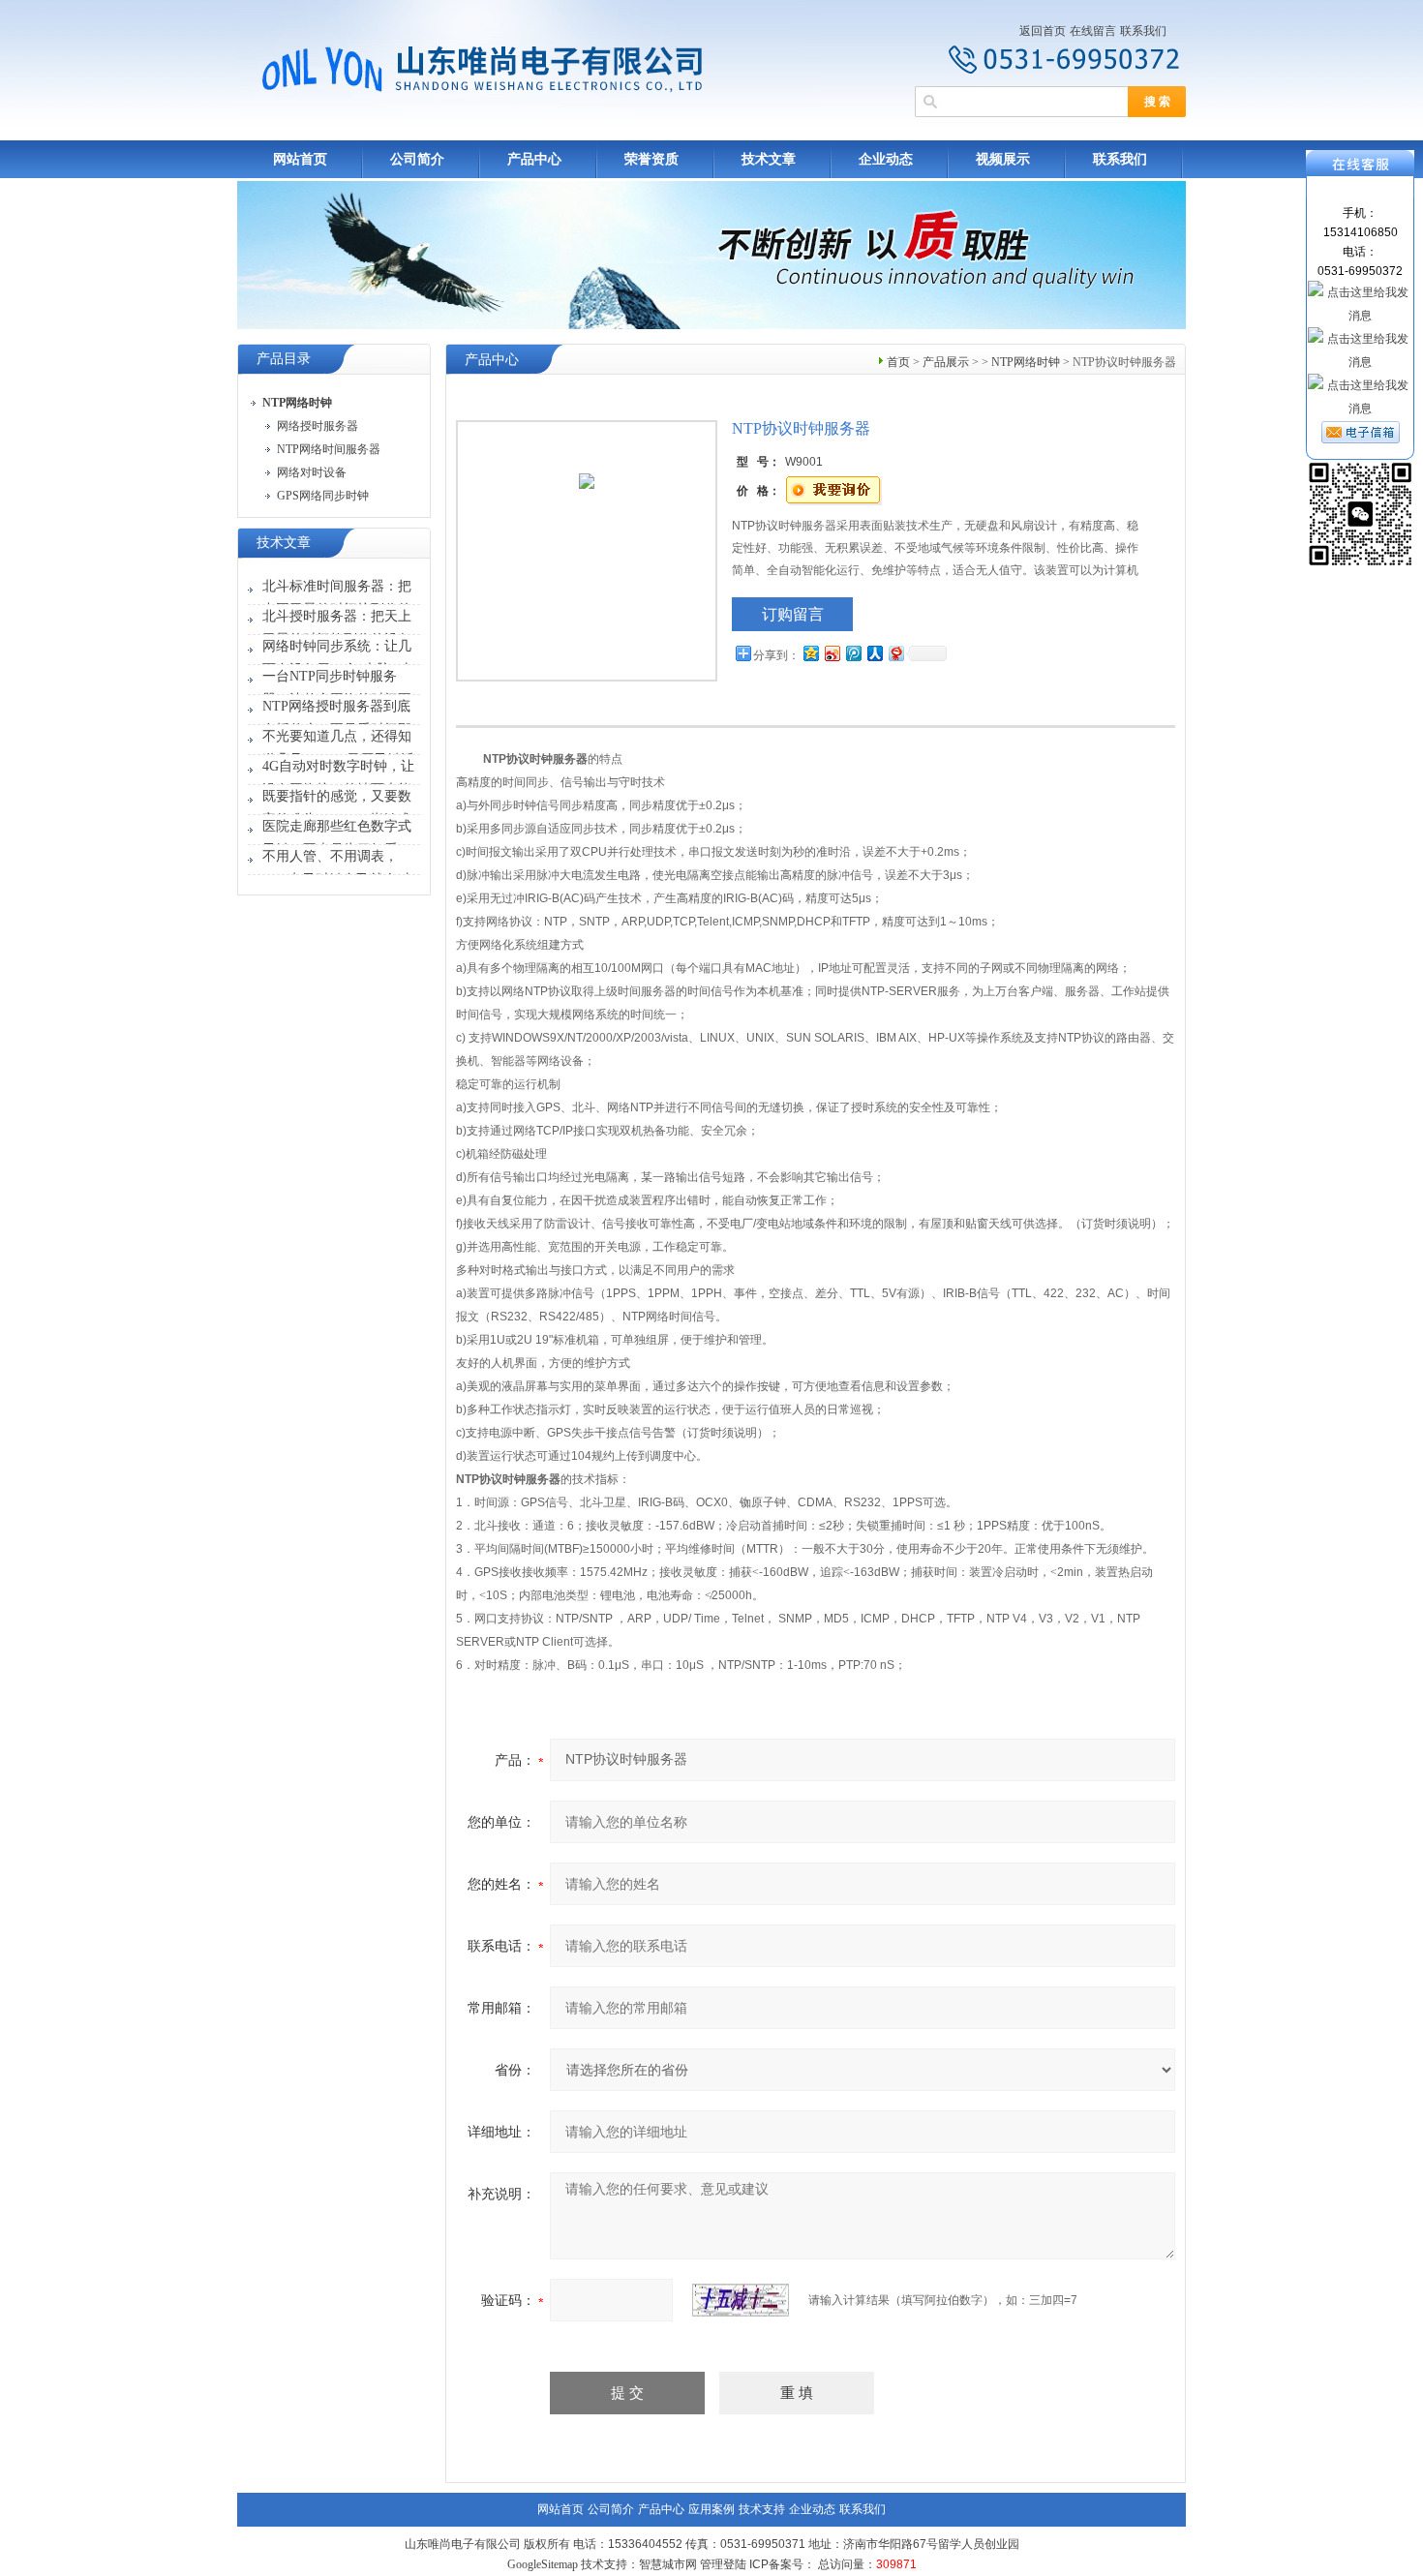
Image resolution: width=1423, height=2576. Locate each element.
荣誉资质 (651, 159)
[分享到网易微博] (895, 653)
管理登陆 (723, 2564)
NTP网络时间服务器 (329, 449)
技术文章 (769, 159)
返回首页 (1043, 31)
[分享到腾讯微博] (853, 653)
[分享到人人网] (874, 653)
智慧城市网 (668, 2564)
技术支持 (762, 2509)
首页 (898, 362)
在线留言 (1093, 31)
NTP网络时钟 (1026, 362)
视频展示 (1003, 159)
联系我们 (1143, 31)
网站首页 (300, 159)
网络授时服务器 (318, 426)
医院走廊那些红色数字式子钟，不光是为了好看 (337, 838)
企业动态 (886, 159)
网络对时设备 (312, 472)
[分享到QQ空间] (810, 653)
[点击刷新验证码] (741, 2300)
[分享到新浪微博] (832, 653)
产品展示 (946, 362)
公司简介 (417, 159)
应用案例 (711, 2509)
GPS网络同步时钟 (323, 496)
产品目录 (284, 359)
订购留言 (793, 614)
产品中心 (534, 159)
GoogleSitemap (543, 2564)
